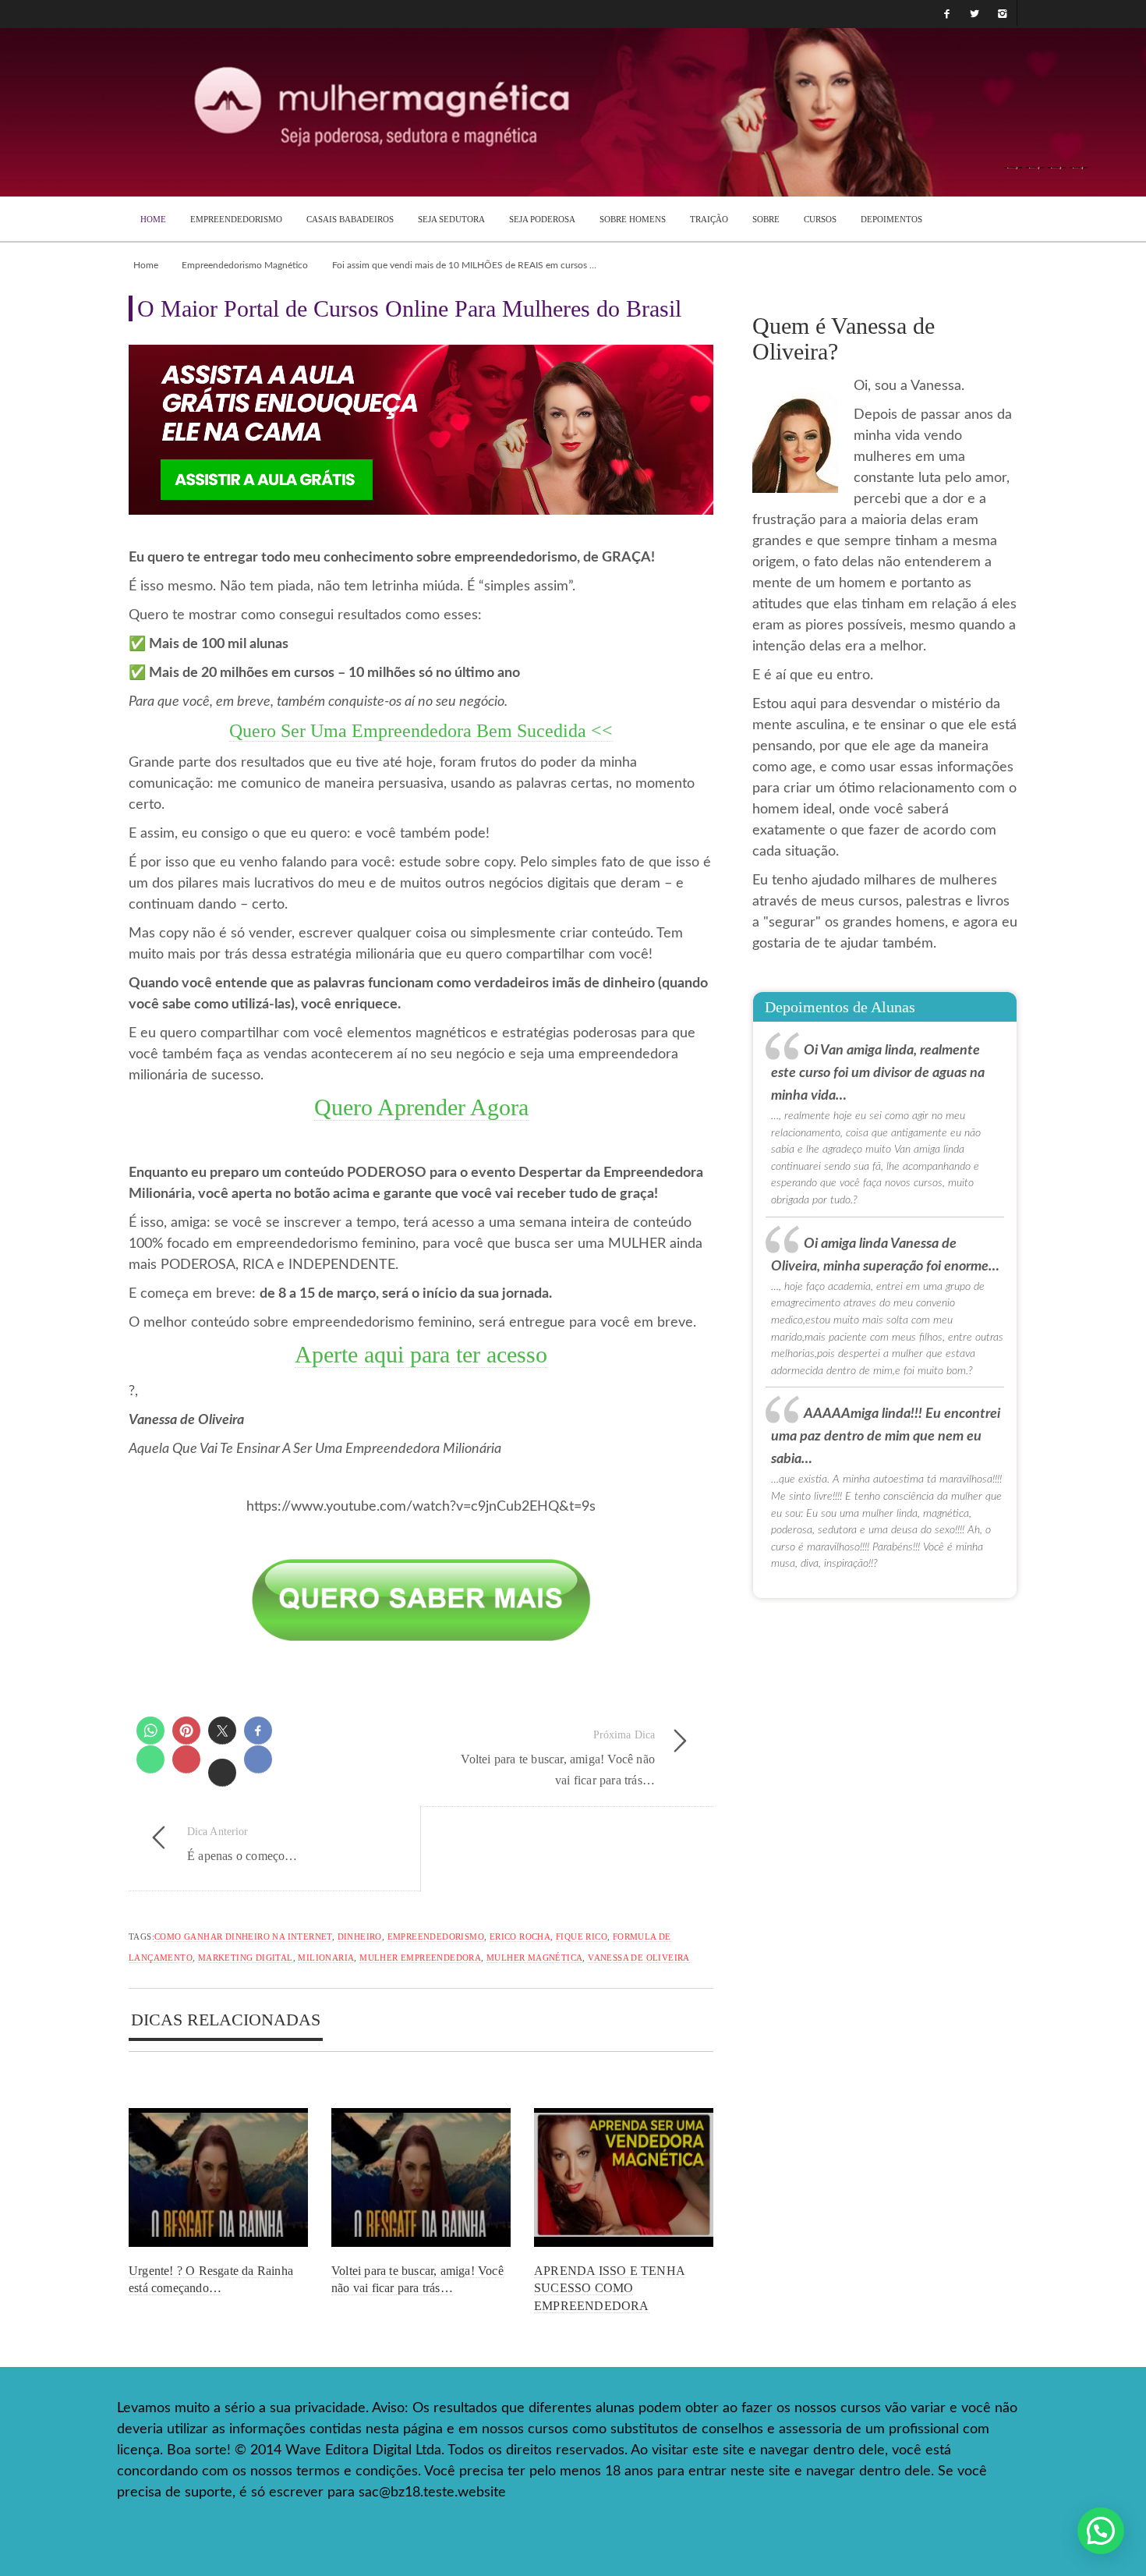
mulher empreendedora (420, 1958)
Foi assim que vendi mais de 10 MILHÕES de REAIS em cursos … (464, 265)
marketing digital (246, 1958)
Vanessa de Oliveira (639, 1958)
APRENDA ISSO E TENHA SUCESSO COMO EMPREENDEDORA (610, 2288)
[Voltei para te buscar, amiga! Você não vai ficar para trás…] (421, 2178)
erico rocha (520, 1936)
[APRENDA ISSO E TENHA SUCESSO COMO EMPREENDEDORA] (624, 2178)
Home (146, 265)
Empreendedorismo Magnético (245, 265)
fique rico (582, 1936)
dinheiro (360, 1936)
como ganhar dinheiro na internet (243, 1936)
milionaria (326, 1958)
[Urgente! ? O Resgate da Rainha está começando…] (218, 2178)
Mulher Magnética (534, 1958)
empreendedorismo (436, 1936)
